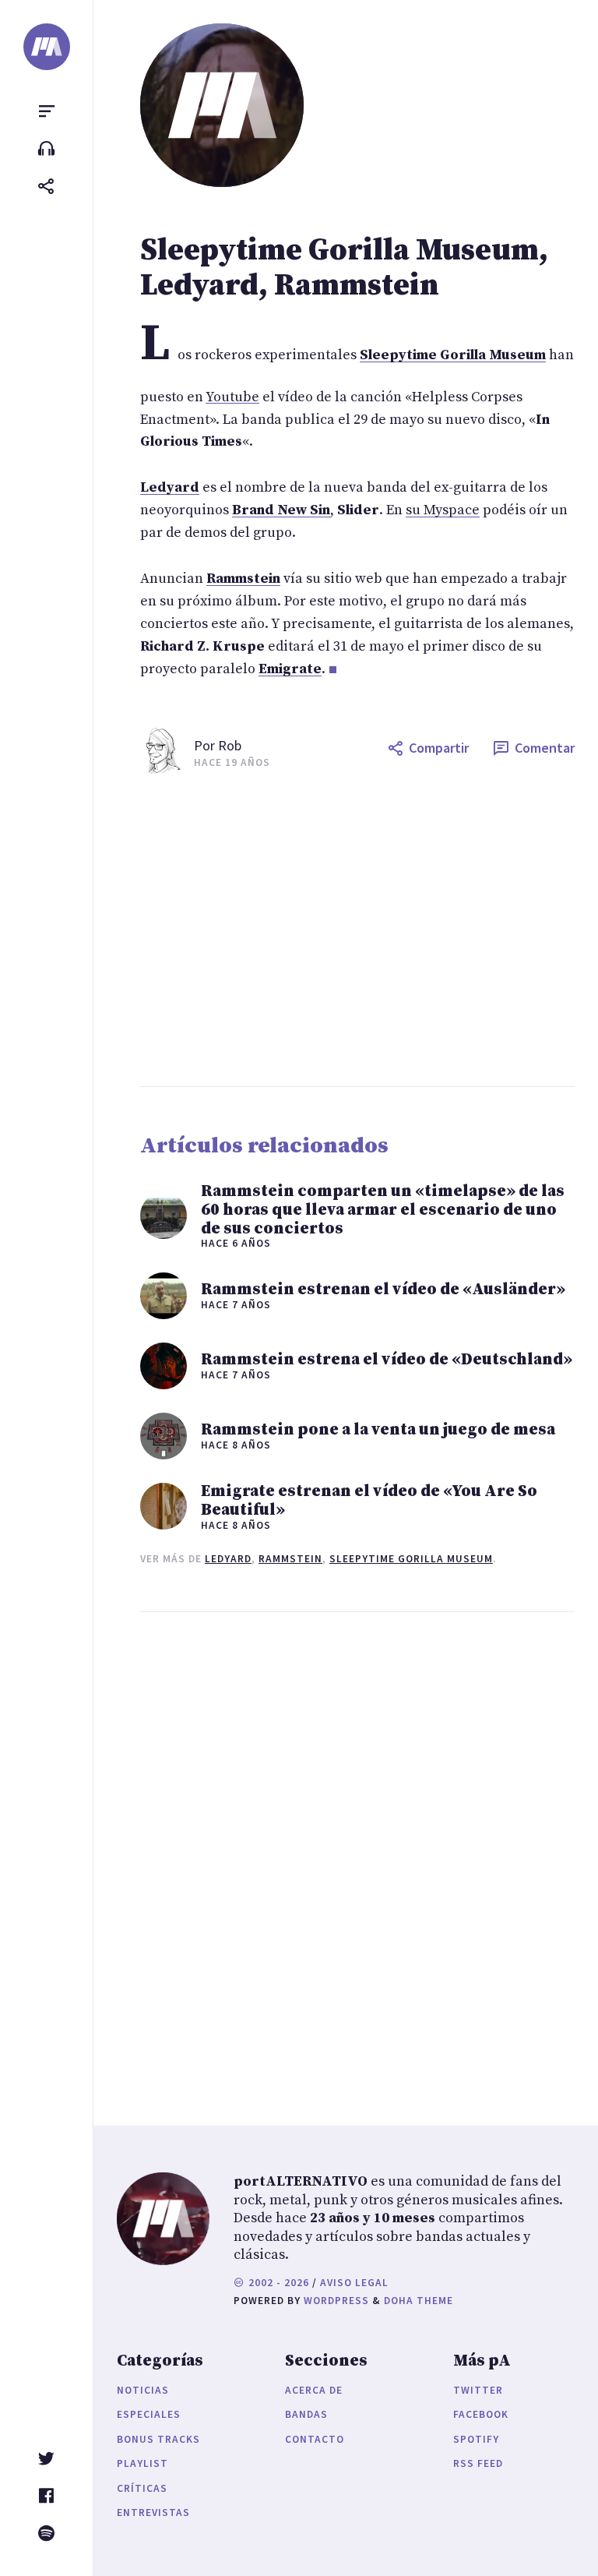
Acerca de (314, 2390)
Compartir (439, 748)
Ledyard (228, 1559)
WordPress (336, 2301)
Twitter (478, 2390)
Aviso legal (354, 2283)
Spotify (476, 2439)
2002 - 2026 (277, 2283)
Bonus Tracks (158, 2439)
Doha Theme (419, 2301)
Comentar (545, 748)
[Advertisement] (357, 930)
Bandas (306, 2414)
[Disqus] (357, 1854)
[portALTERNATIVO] (47, 47)
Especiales (149, 2414)
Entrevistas (153, 2512)
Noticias (143, 2390)
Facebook (481, 2414)
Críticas (142, 2488)
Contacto (315, 2439)
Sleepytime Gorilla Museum (411, 1559)
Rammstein (290, 1559)
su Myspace (443, 510)
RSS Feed (478, 2463)
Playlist (142, 2463)
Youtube (232, 397)
